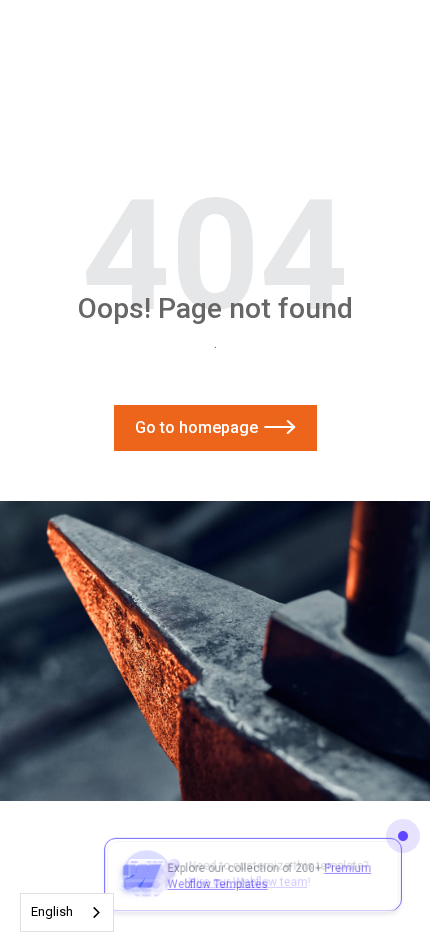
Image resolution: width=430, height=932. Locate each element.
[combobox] (67, 912)
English (52, 911)
